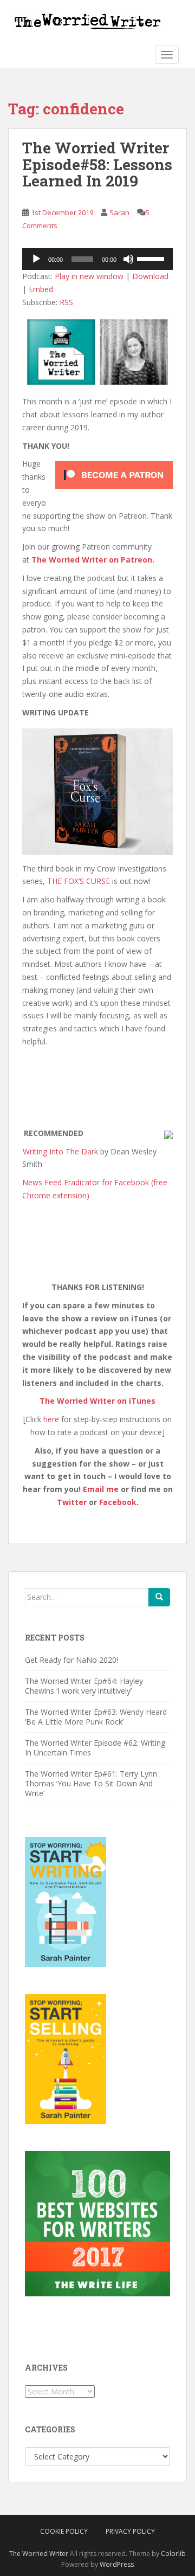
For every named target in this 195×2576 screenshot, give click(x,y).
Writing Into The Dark (60, 1151)
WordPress (117, 2564)
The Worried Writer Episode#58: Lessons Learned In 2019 (97, 164)
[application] (97, 259)
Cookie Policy (64, 2531)
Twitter (72, 1502)
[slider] (152, 258)
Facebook (118, 1502)
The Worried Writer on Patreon (92, 560)
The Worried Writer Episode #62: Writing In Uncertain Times (95, 1748)
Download (150, 276)
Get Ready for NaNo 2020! (71, 1660)
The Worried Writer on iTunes (97, 1401)
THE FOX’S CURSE (79, 881)
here (51, 1419)
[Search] (159, 1597)
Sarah (119, 212)
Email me (101, 1489)
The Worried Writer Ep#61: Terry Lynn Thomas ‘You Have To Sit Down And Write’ (91, 1783)
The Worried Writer (39, 2554)
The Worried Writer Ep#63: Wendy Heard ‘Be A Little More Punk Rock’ (96, 1717)
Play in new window (89, 276)
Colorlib (173, 2554)
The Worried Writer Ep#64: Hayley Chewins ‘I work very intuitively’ (84, 1686)
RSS (66, 302)
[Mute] (128, 259)
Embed (41, 289)
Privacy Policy (130, 2531)
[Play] (36, 259)
